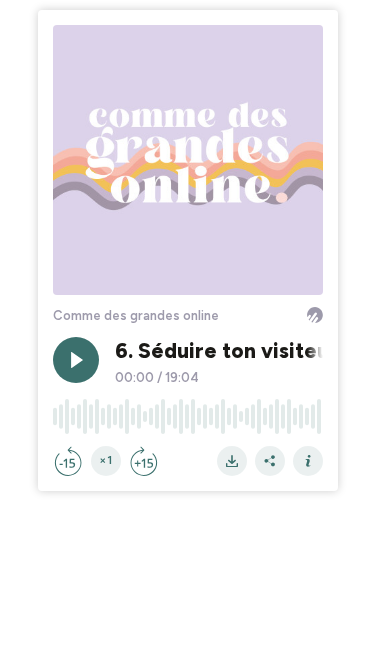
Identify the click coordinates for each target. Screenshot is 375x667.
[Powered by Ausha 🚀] (315, 315)
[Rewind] (68, 461)
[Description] (308, 461)
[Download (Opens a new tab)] (232, 461)
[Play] (76, 360)
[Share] (270, 461)
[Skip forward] (144, 461)
